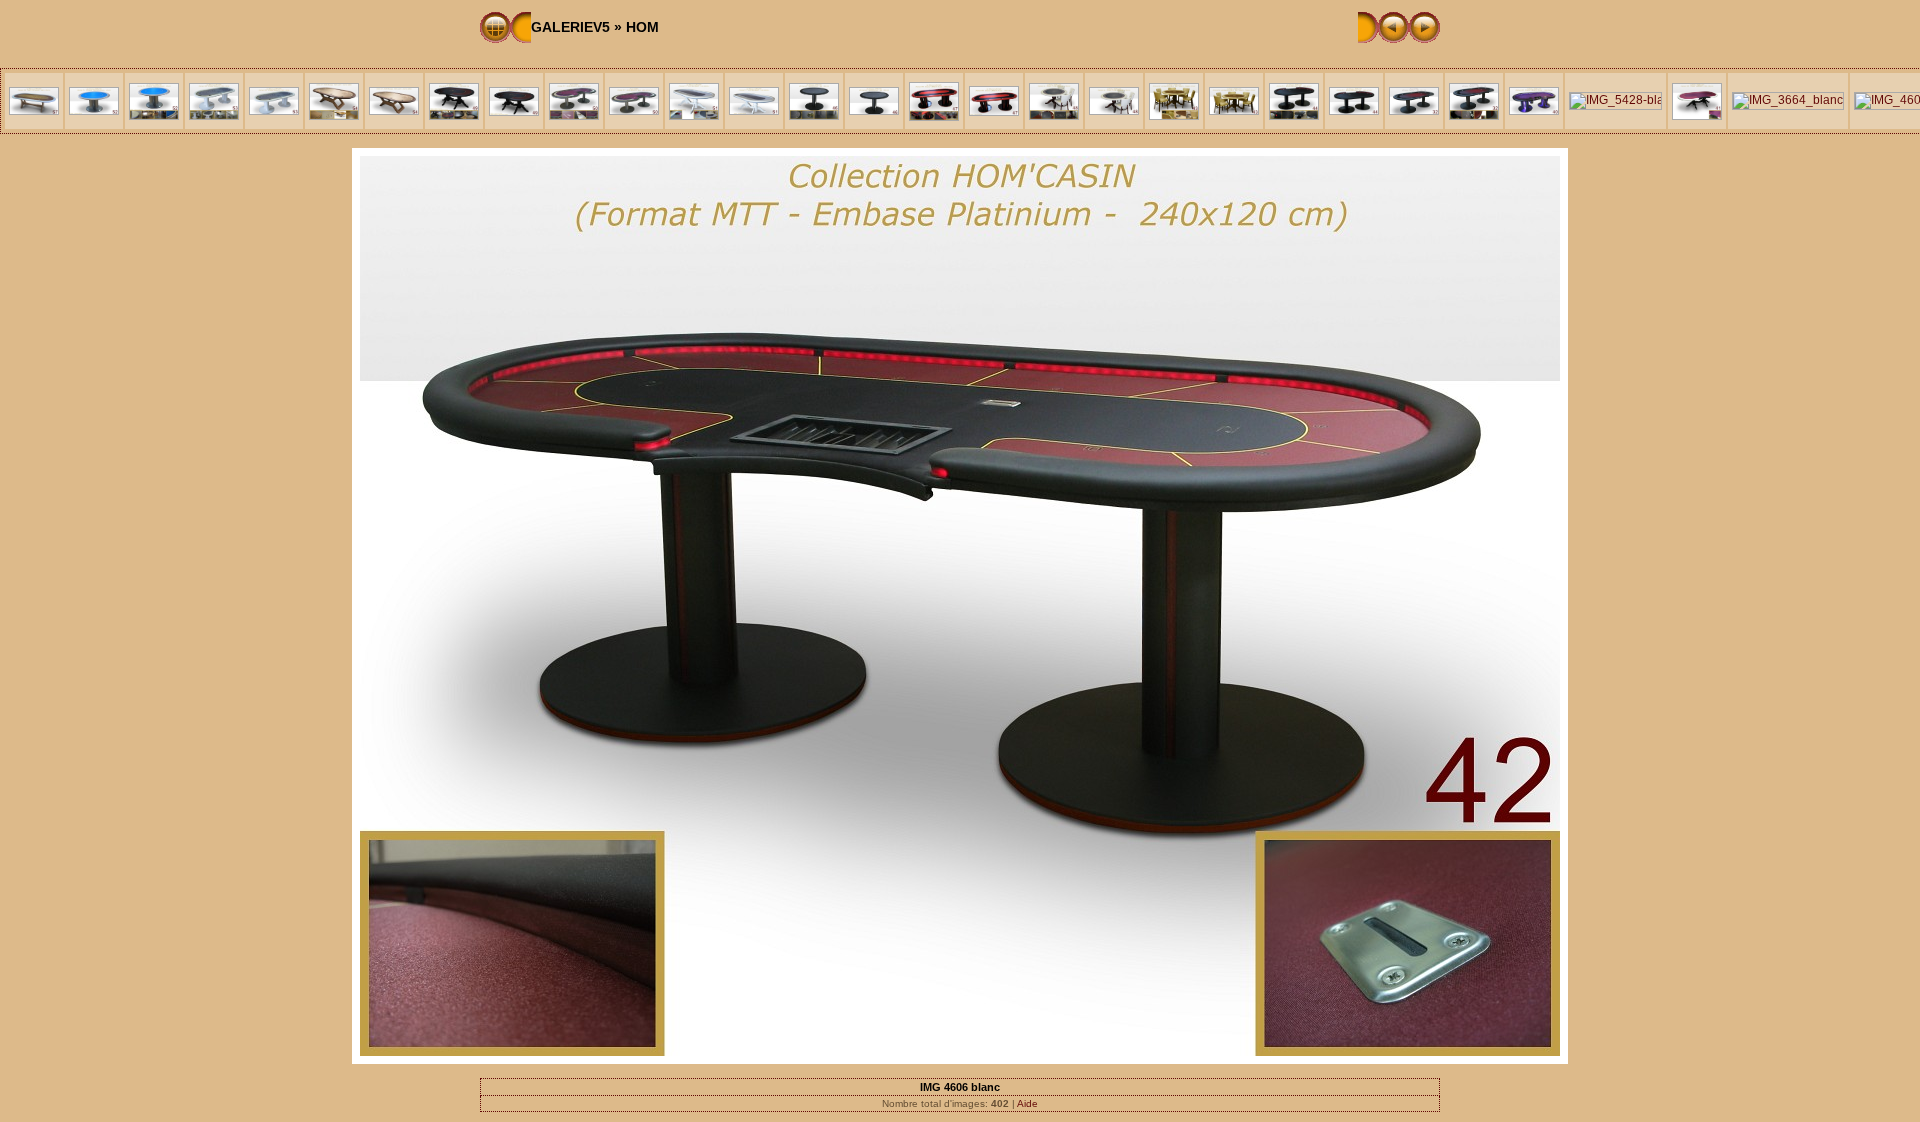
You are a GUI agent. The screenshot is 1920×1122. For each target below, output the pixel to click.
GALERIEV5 (570, 27)
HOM (642, 27)
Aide (1027, 1103)
